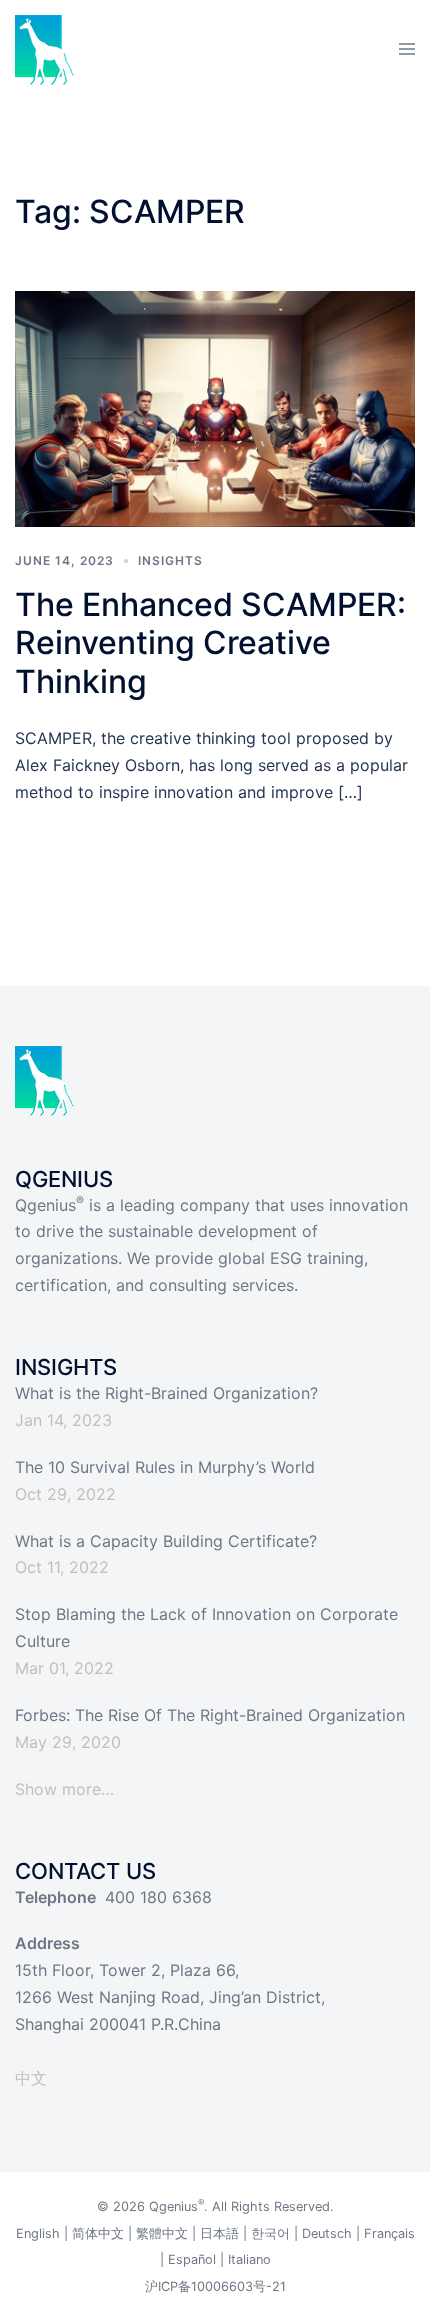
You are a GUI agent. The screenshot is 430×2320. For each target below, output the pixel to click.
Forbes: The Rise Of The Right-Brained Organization (210, 1715)
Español (192, 2259)
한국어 (270, 2233)
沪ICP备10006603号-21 (215, 2286)
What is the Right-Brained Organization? (166, 1393)
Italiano (249, 2259)
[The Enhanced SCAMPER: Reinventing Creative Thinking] (215, 407)
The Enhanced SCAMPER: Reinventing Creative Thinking (210, 643)
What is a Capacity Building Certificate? (166, 1541)
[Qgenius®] (45, 48)
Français (389, 2233)
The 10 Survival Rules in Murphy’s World (165, 1467)
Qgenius (173, 2206)
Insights (170, 560)
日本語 (219, 2233)
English (38, 2233)
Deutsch (327, 2233)
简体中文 (98, 2233)
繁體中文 (162, 2233)
